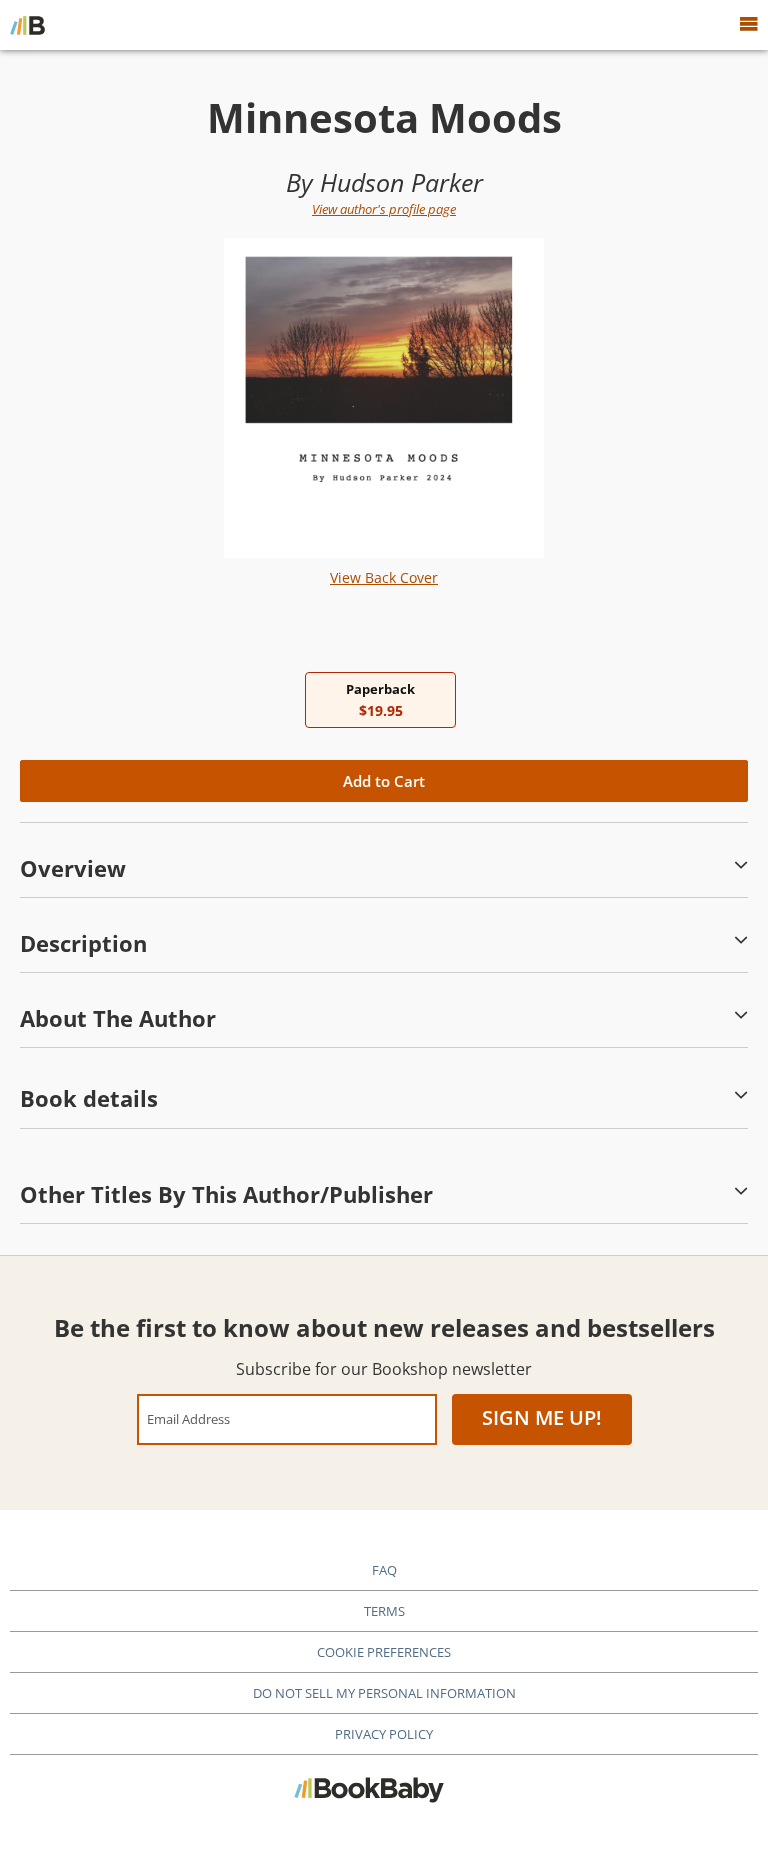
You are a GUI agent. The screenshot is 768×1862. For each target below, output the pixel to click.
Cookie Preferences (384, 1652)
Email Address (188, 1418)
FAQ (384, 1570)
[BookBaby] (27, 25)
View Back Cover (384, 577)
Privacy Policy (384, 1734)
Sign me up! (542, 1417)
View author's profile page (384, 209)
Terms (384, 1611)
